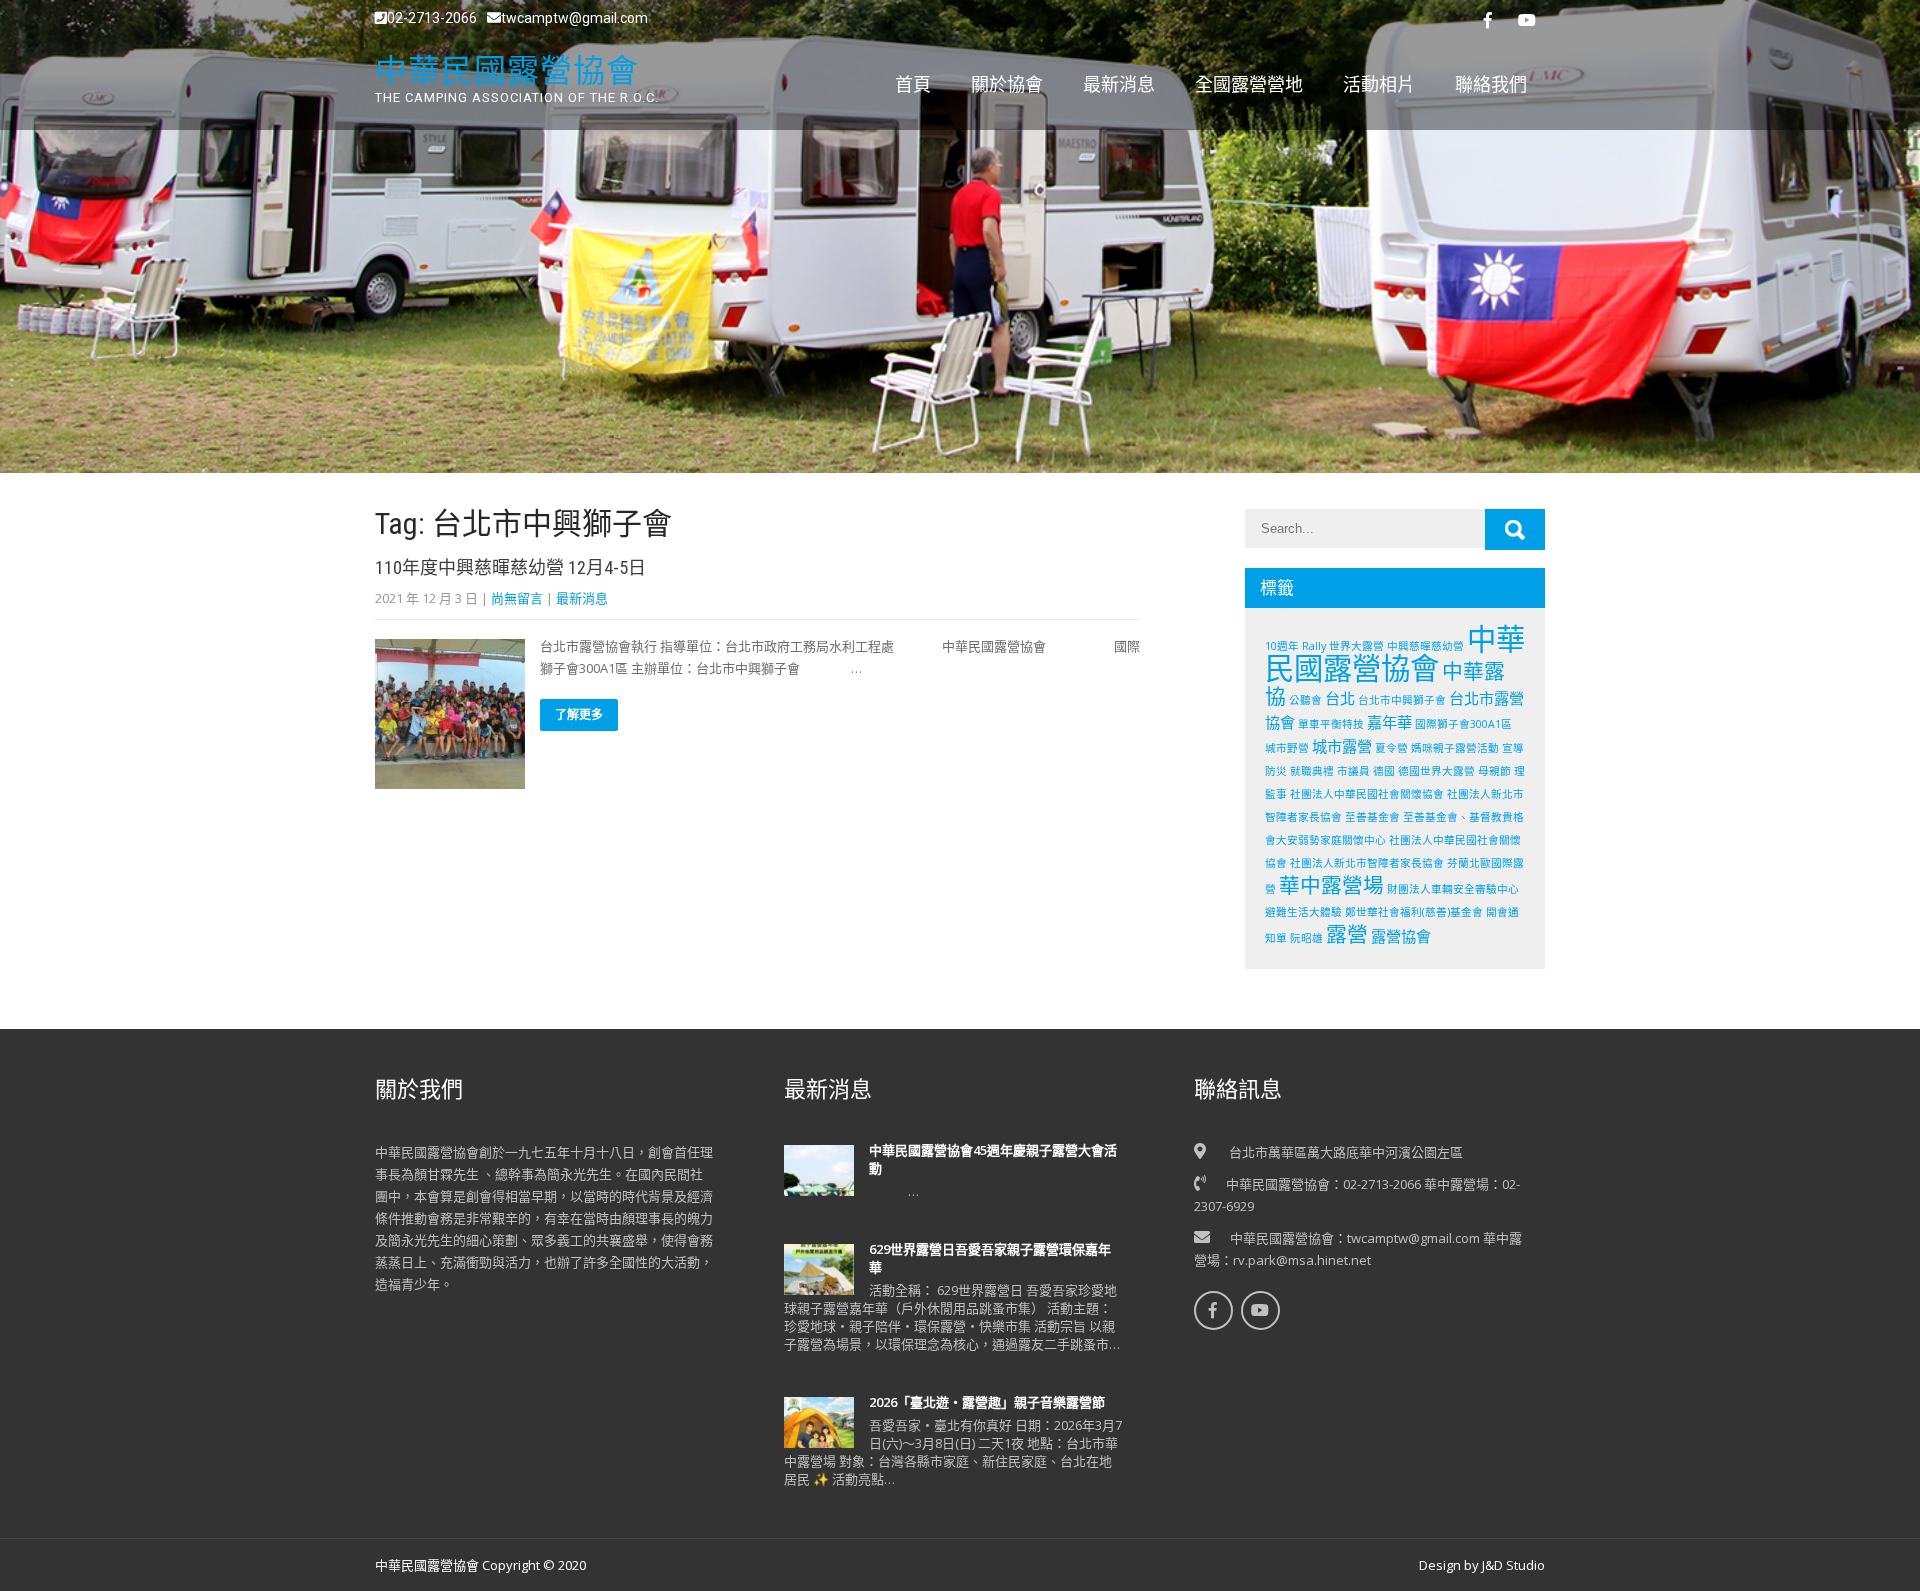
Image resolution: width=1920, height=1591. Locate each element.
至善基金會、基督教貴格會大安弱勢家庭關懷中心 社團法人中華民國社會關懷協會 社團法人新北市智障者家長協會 (1394, 840)
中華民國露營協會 (1395, 653)
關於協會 (1007, 84)
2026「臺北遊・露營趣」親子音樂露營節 (987, 1402)
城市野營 (1287, 748)
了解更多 (579, 715)
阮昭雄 (1306, 938)
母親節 (1494, 771)
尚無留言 (517, 598)
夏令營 (1391, 748)
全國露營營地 (1249, 84)
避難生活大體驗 (1303, 912)
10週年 (1282, 646)
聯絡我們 (1491, 84)
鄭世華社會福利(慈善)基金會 (1414, 912)
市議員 (1353, 771)
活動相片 (1379, 84)
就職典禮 (1312, 771)
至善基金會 (1372, 817)
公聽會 (1305, 700)
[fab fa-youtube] (1527, 20)
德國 (1384, 771)
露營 (1347, 934)
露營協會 (1401, 936)
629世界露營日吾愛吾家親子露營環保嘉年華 (990, 1258)
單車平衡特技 (1331, 724)
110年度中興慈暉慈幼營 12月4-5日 (510, 567)
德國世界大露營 (1436, 771)
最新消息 (1119, 84)
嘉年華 (1389, 722)
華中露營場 (1331, 885)
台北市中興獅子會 (1402, 700)
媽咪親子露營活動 (1455, 748)
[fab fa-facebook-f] (1488, 20)
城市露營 (1342, 746)
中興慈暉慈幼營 (1425, 646)
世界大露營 (1356, 646)
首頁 (913, 84)
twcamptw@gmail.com (574, 18)
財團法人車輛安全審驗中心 (1453, 889)
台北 (1340, 698)
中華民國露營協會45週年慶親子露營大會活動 (993, 1159)
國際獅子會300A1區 (1463, 724)
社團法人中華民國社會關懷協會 (1367, 794)
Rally (1314, 646)
